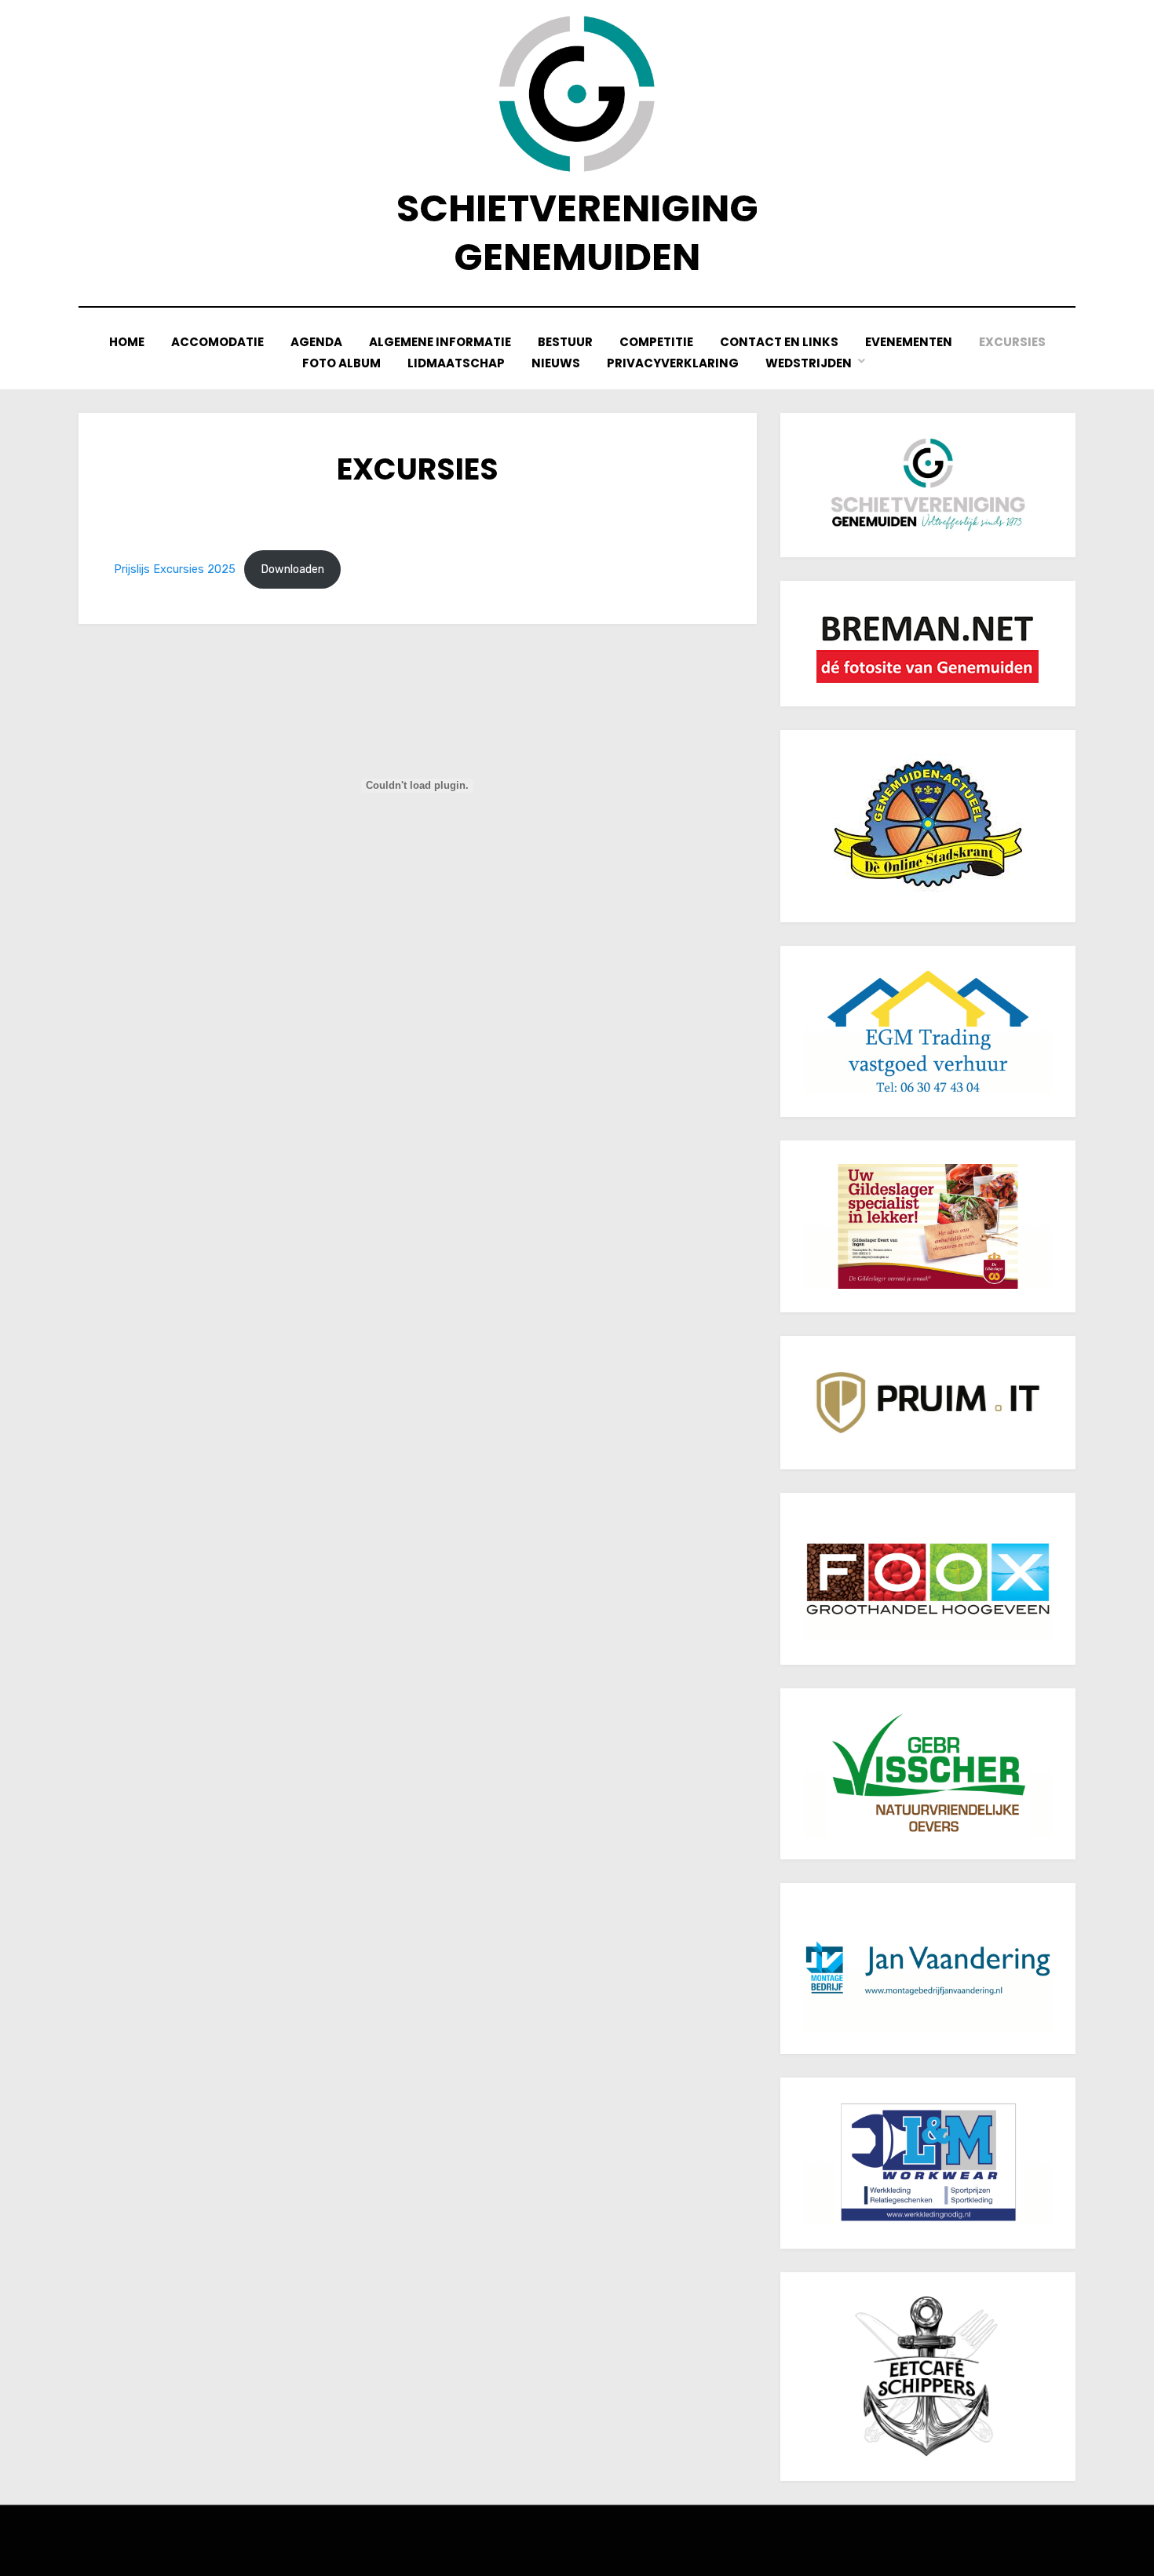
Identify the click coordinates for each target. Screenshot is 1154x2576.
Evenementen (909, 342)
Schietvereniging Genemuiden (577, 233)
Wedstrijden (809, 363)
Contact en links (779, 342)
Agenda (316, 342)
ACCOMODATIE (217, 342)
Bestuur (565, 342)
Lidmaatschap (456, 363)
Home (127, 342)
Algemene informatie (440, 342)
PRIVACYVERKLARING (673, 363)
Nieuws (556, 363)
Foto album (341, 363)
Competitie (656, 342)
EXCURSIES (1012, 342)
